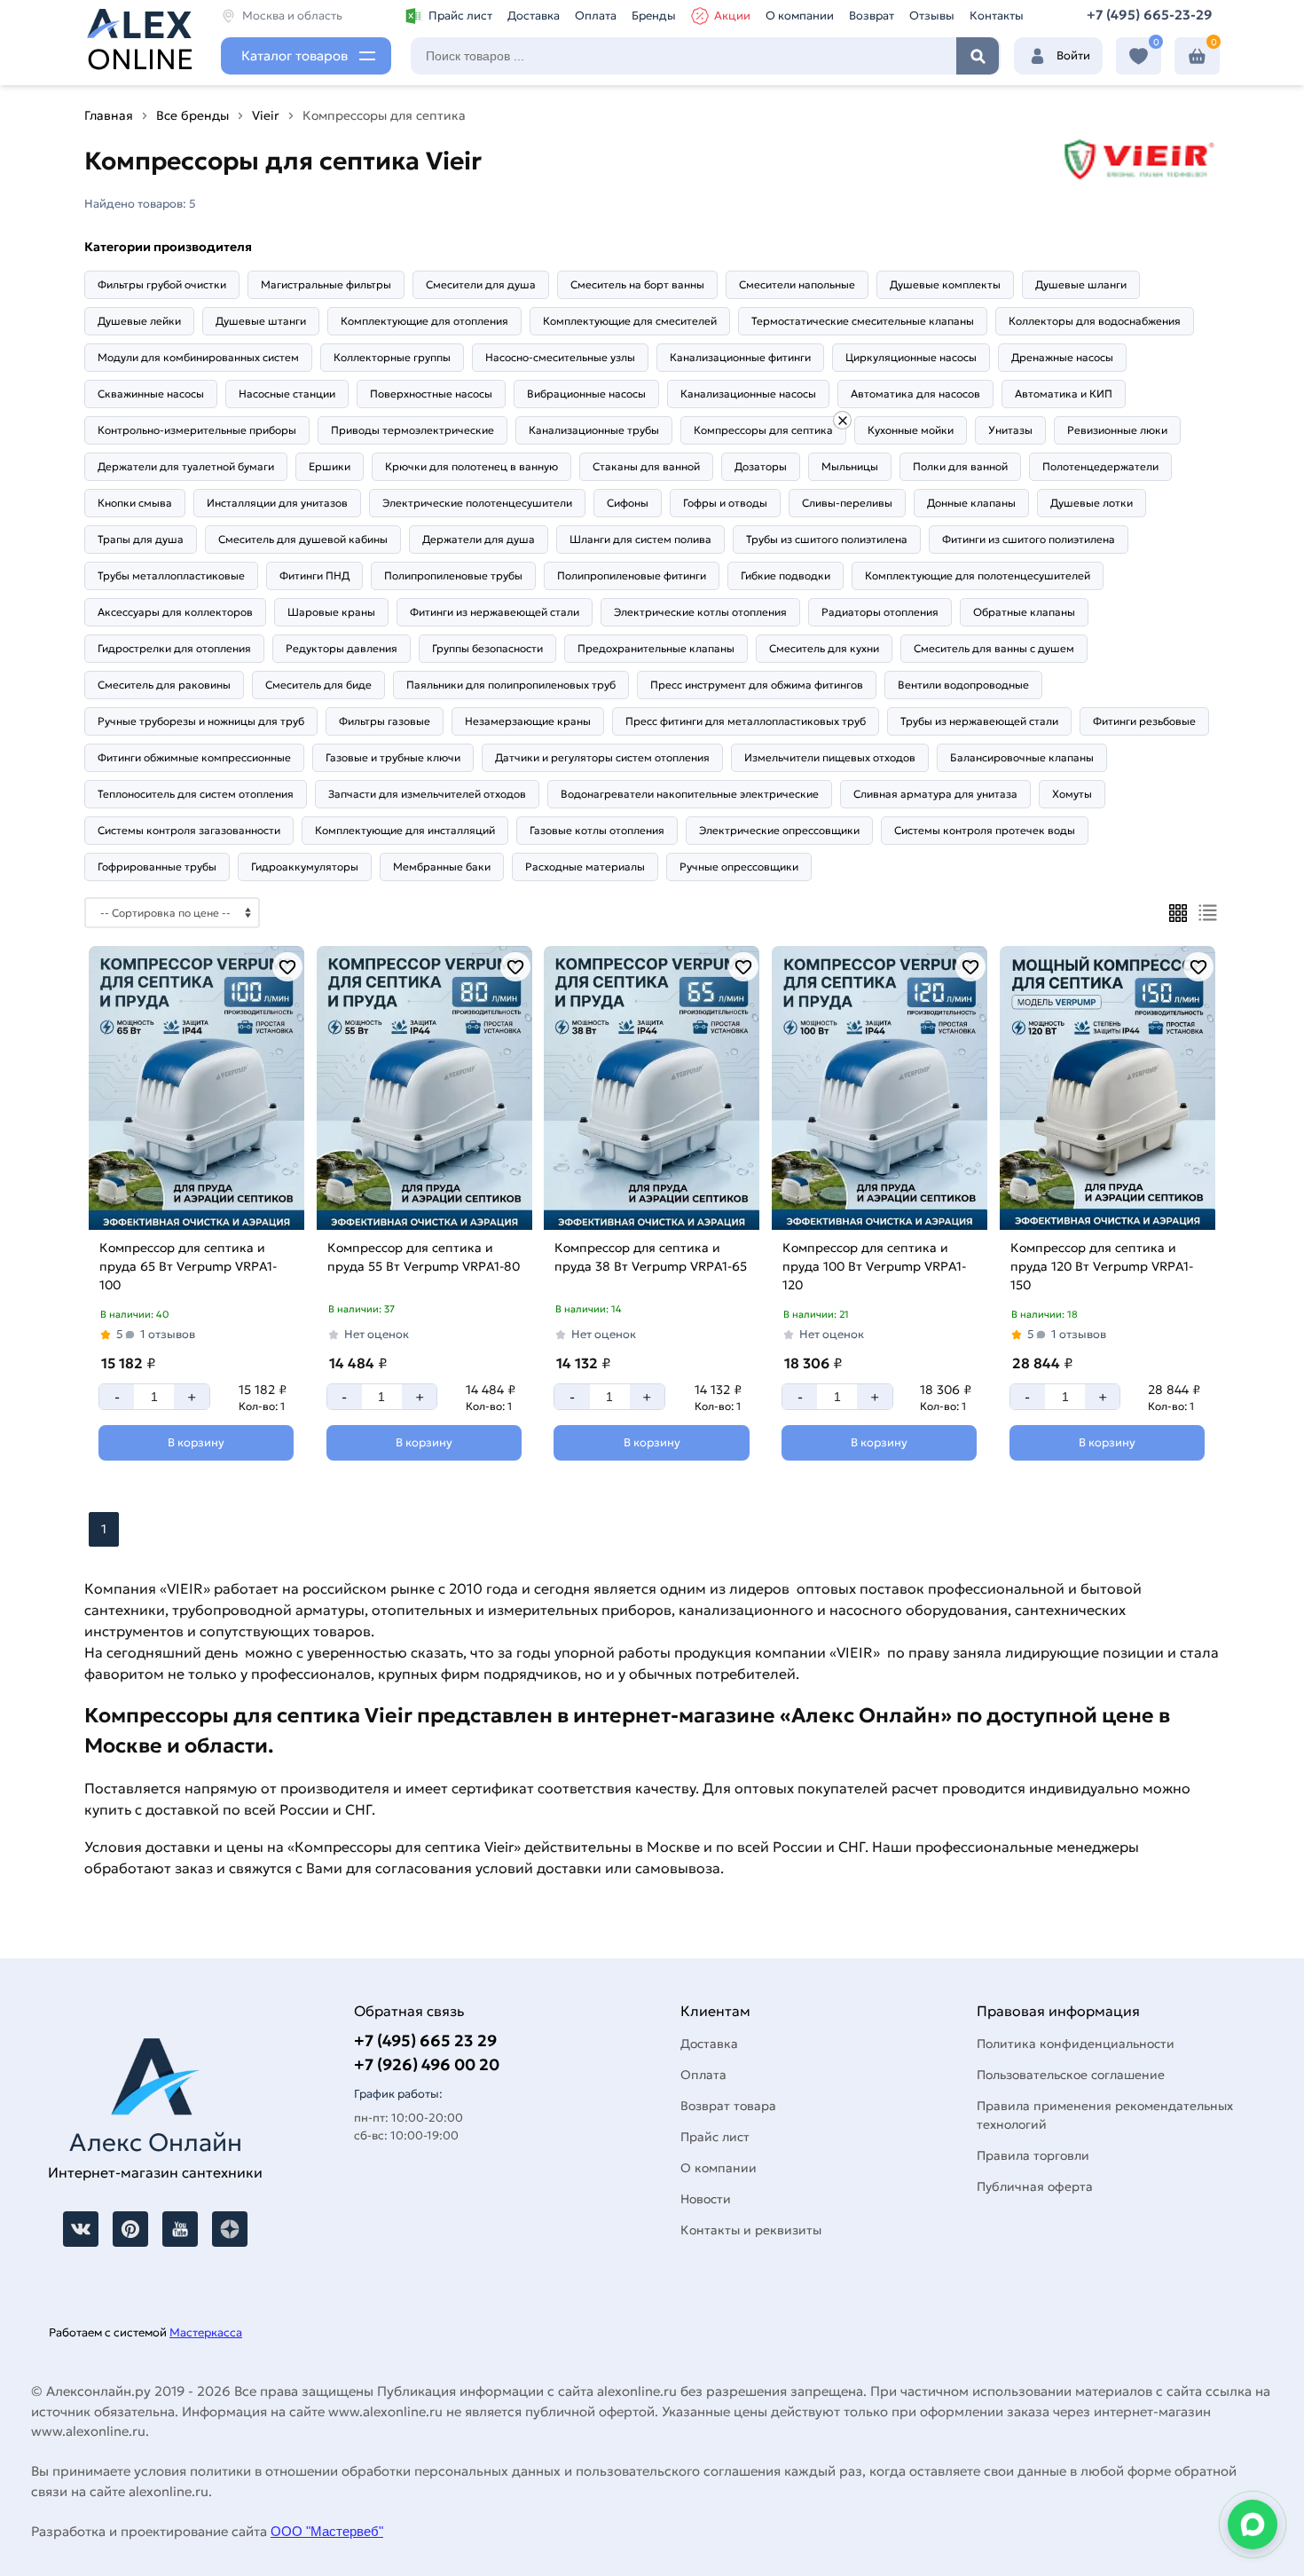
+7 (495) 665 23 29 (425, 2040)
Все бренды (192, 115)
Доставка (534, 16)
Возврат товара (728, 2106)
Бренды (654, 16)
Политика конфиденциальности (1076, 2044)
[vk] (81, 2229)
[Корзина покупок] (1197, 56)
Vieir (266, 115)
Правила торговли (1033, 2155)
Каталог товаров (295, 55)
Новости (706, 2199)
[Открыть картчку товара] (196, 1088)
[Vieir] (842, 420)
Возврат (872, 16)
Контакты (997, 16)
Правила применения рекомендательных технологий (1105, 2115)
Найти (978, 56)
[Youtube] (180, 2229)
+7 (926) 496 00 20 (427, 2064)
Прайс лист (460, 16)
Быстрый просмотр (194, 1206)
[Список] (1208, 913)
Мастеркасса (206, 2332)
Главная (109, 115)
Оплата (596, 16)
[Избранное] (1139, 56)
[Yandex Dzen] (230, 2229)
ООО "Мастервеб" (327, 2531)
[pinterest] (130, 2229)
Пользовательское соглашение (1071, 2075)
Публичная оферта (1035, 2186)
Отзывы (932, 16)
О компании (800, 16)
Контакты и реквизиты (751, 2230)
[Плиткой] (1178, 913)
